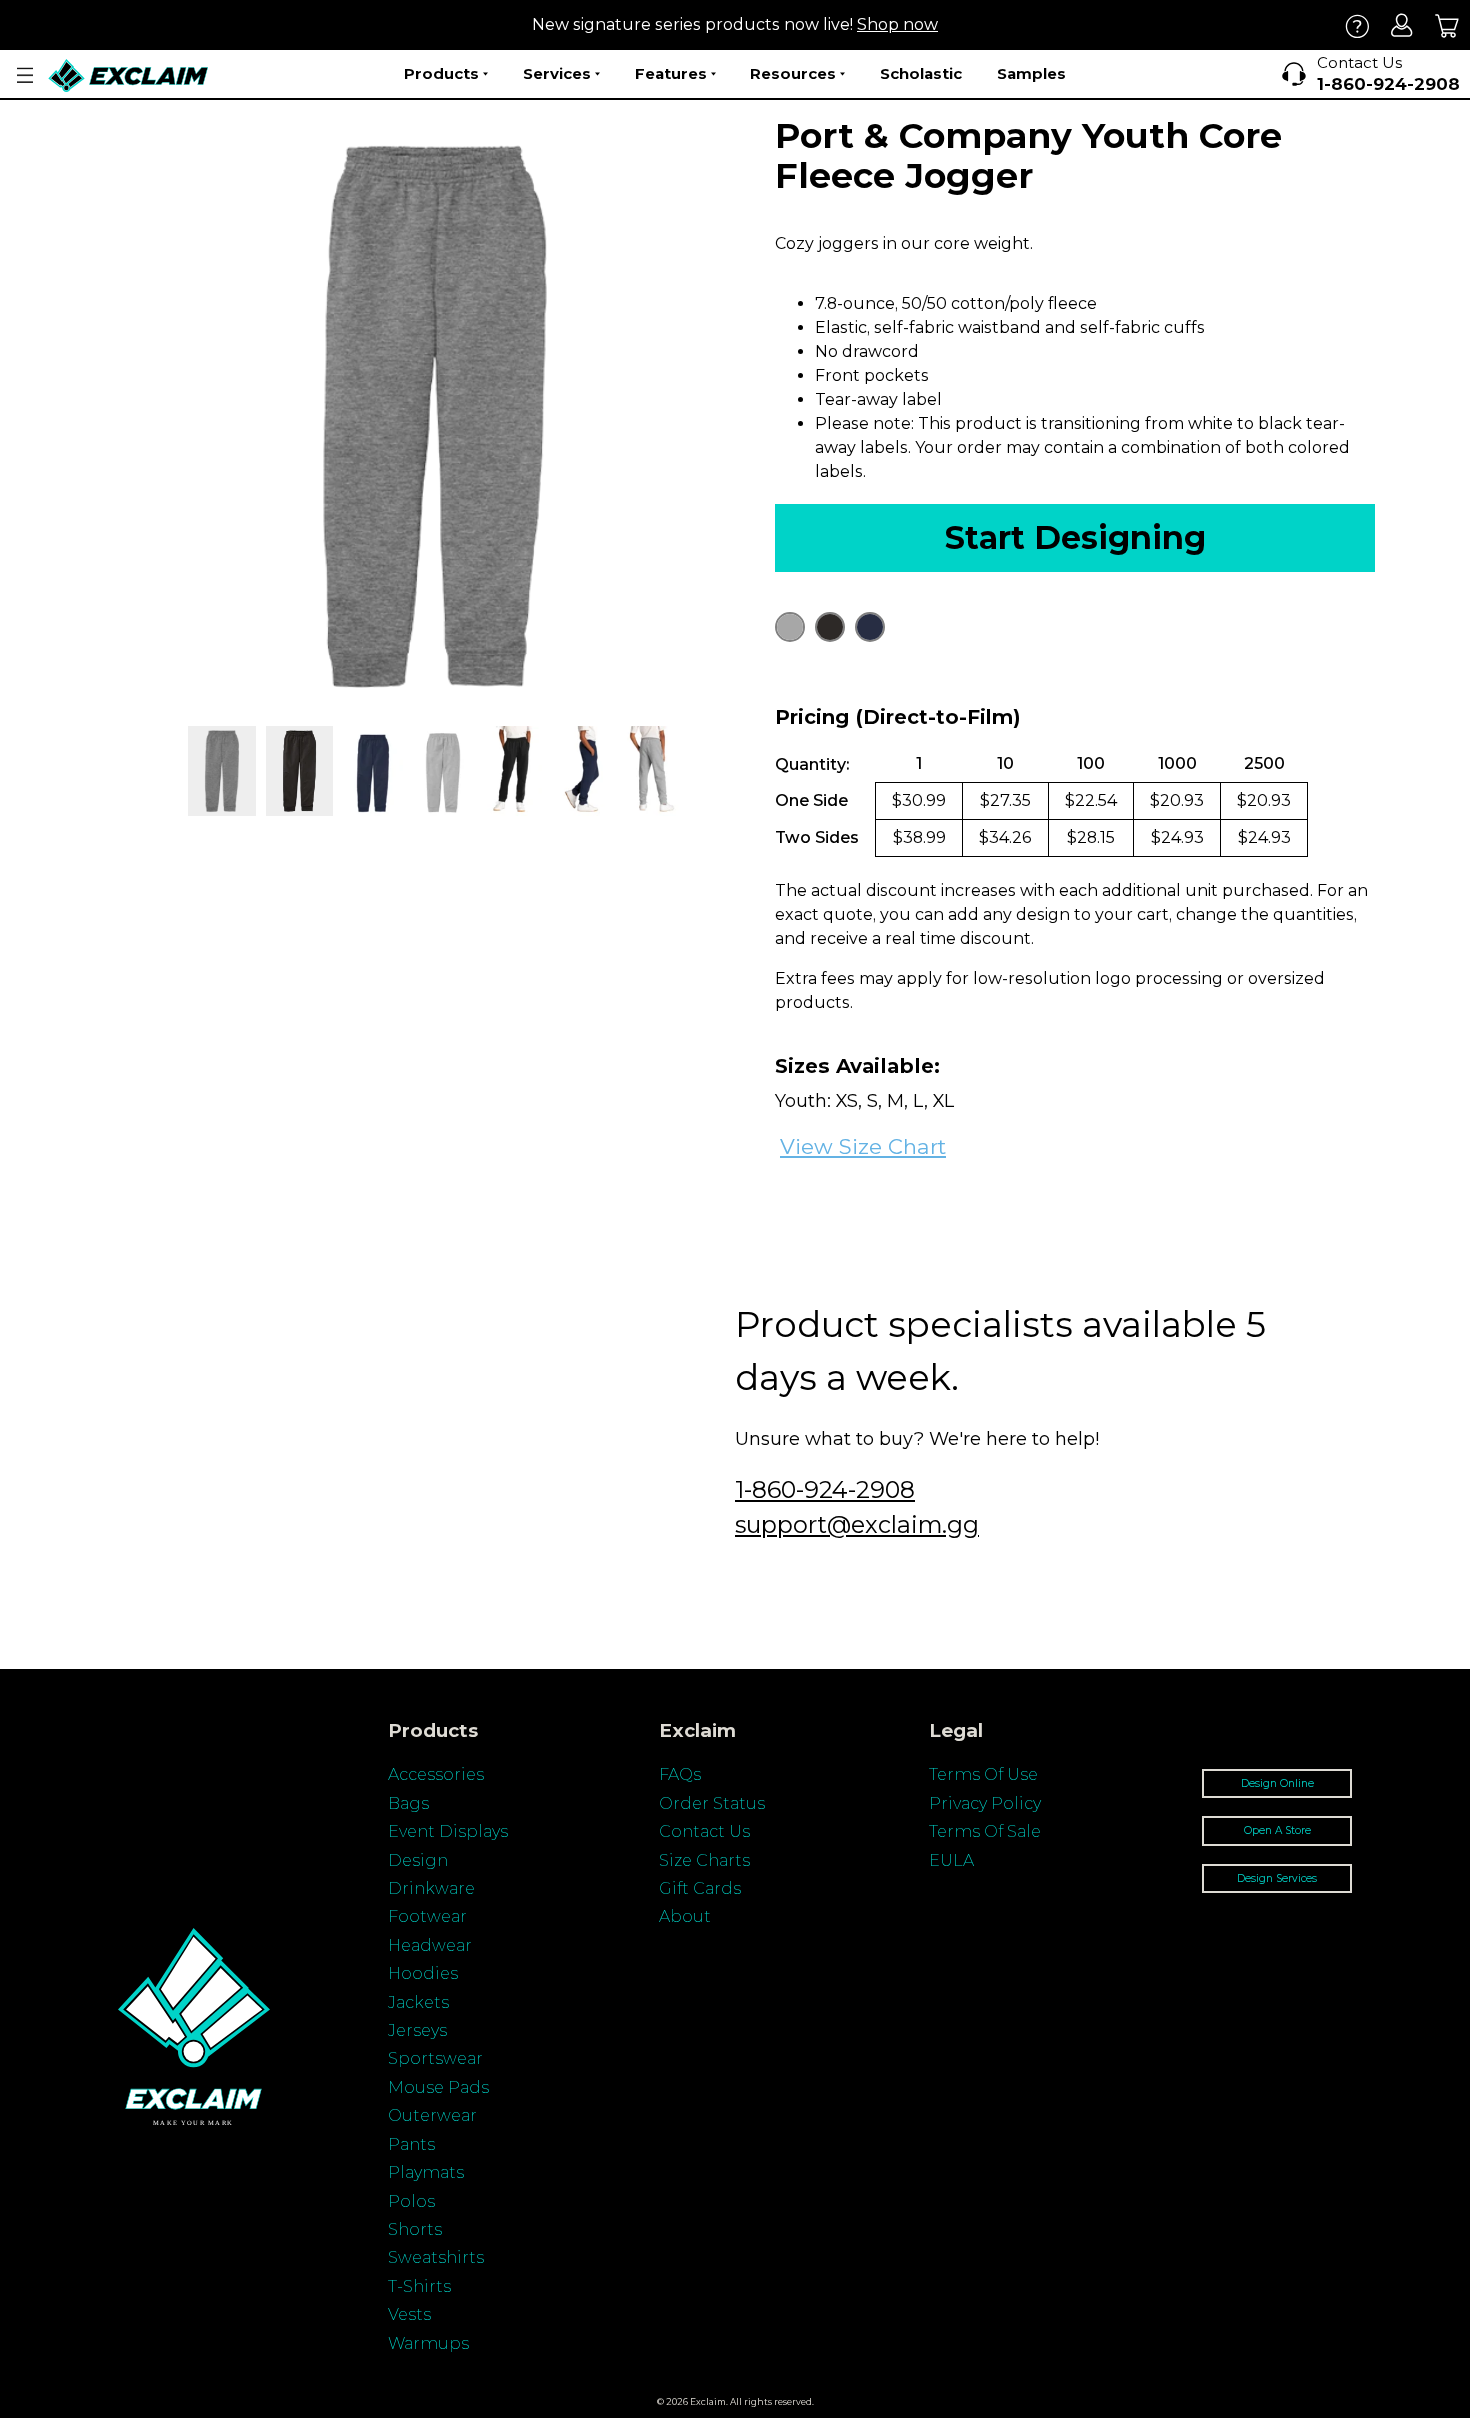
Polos (411, 2201)
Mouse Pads (438, 2087)
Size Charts (704, 1860)
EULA (951, 1860)
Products (441, 73)
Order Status (712, 1803)
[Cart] (1447, 25)
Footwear (427, 1916)
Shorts (415, 2229)
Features (671, 73)
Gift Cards (700, 1888)
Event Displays (448, 1831)
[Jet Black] (830, 627)
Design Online (1277, 1783)
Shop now (897, 24)
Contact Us (704, 1831)
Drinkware (431, 1888)
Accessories (436, 1774)
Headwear (430, 1945)
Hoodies (423, 1973)
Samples (1031, 73)
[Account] (1402, 25)
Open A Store (1277, 1830)
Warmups (428, 2343)
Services (557, 73)
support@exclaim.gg (857, 1524)
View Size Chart (863, 1146)
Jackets (418, 2002)
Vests (409, 2314)
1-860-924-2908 (825, 1489)
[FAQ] (1357, 25)
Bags (408, 1803)
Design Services (1277, 1878)
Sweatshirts (436, 2257)
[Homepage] (129, 75)
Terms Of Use (983, 1774)
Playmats (426, 2172)
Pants (411, 2144)
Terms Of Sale (985, 1831)
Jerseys (417, 2030)
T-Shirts (419, 2286)
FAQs (680, 1774)
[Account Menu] (25, 75)
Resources (793, 73)
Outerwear (432, 2115)
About (685, 1916)
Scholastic (921, 73)
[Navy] (870, 627)
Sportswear (435, 2058)
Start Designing (1075, 537)
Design (418, 1860)
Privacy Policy (985, 1803)
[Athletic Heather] (790, 627)
